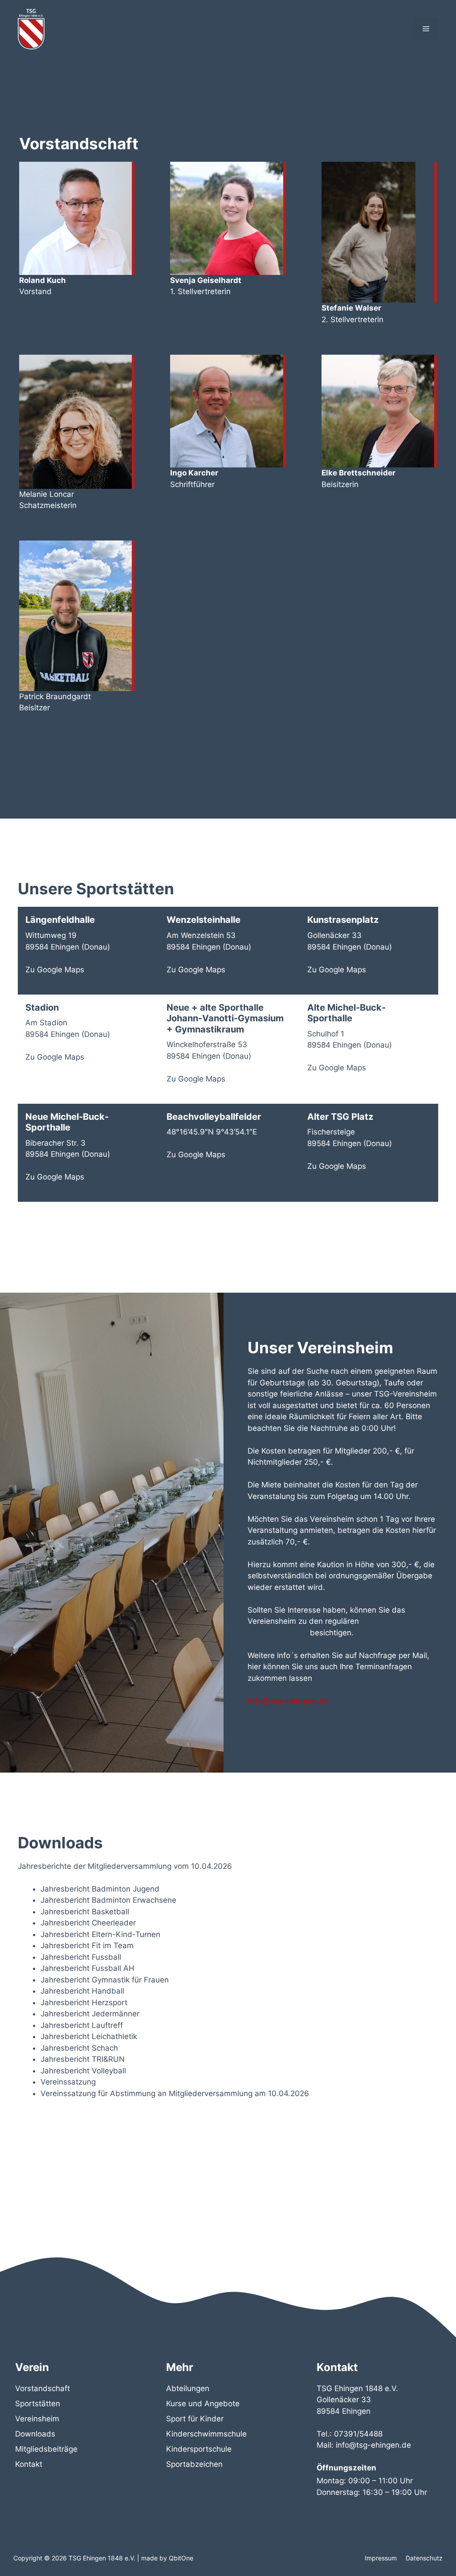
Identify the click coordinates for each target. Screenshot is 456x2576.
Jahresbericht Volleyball (83, 2071)
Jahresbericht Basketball (85, 1912)
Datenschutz (424, 2558)
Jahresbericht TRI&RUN (83, 2059)
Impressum (381, 2558)
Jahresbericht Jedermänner (90, 2014)
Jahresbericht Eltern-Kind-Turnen (100, 1934)
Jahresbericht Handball (82, 1991)
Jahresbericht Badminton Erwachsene (108, 1900)
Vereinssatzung (68, 2082)
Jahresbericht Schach (79, 2048)
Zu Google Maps (55, 970)
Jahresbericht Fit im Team (87, 1945)
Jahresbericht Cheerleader (88, 1923)
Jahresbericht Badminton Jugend (100, 1889)
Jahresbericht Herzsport (84, 2003)
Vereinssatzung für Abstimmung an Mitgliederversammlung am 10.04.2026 (175, 2093)
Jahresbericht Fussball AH (88, 1968)
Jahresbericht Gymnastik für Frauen (105, 1980)
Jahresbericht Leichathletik (89, 2036)
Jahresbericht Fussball (81, 1957)
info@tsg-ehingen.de (288, 1701)
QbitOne (181, 2558)
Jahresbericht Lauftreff (82, 2025)
